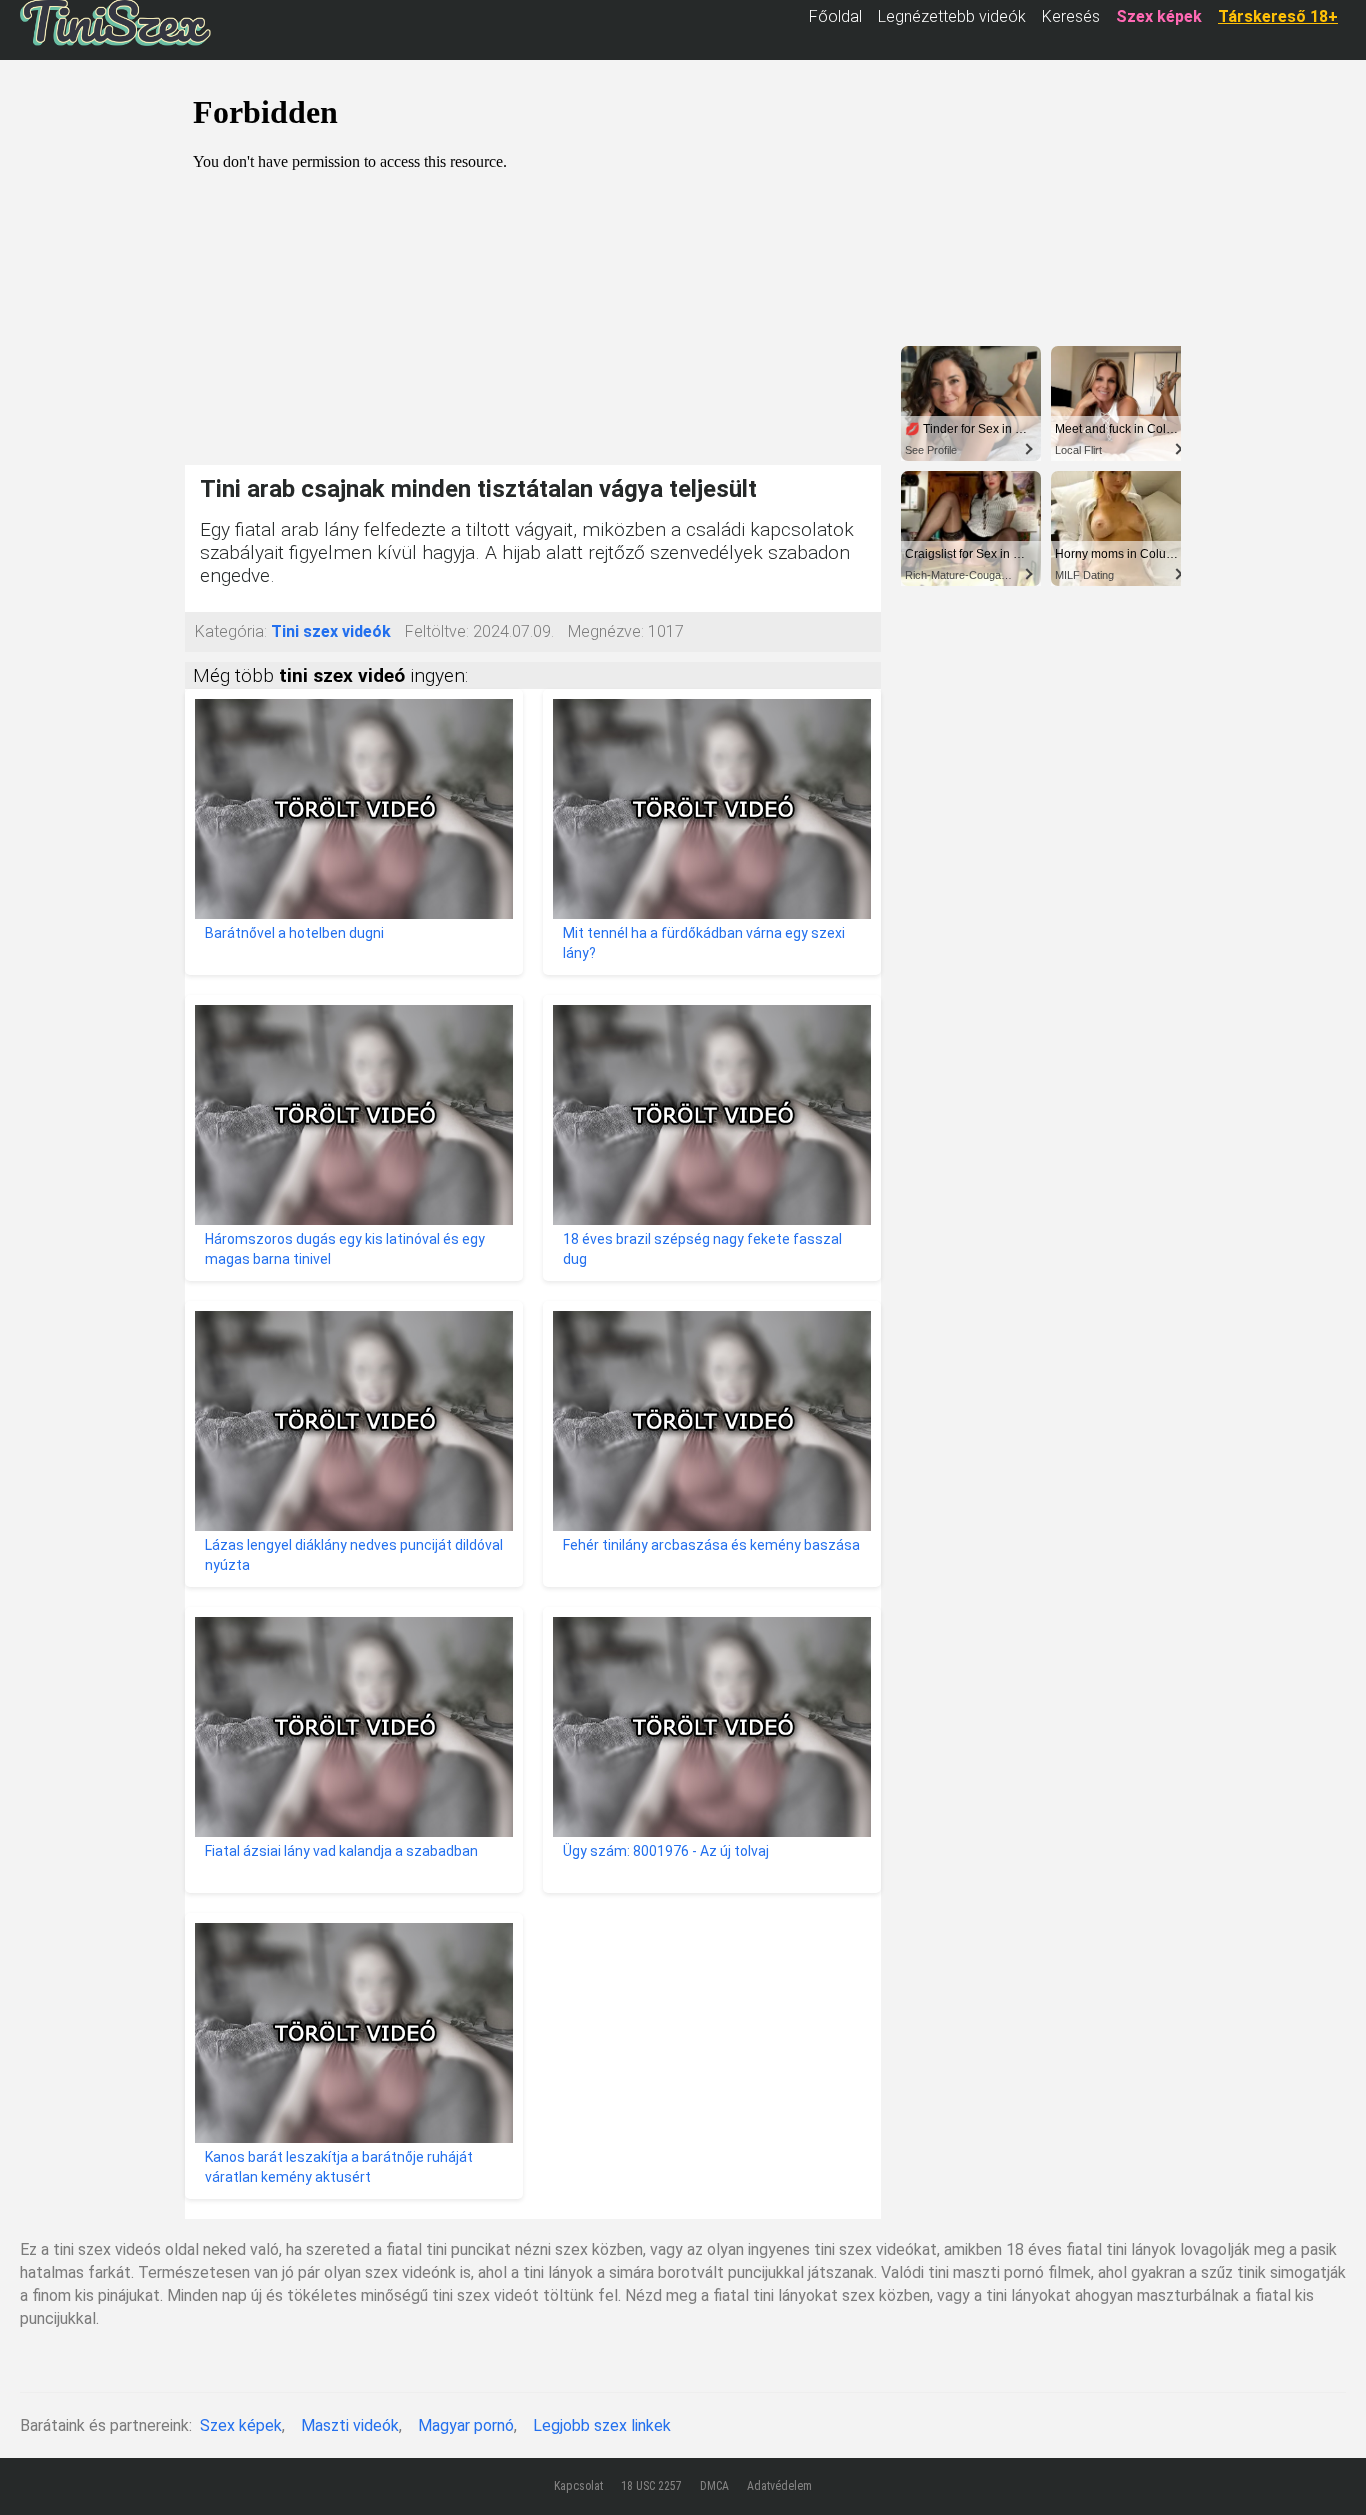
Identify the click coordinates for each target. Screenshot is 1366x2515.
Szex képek (241, 2425)
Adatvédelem (779, 2486)
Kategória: (231, 631)
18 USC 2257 (651, 2486)
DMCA (714, 2486)
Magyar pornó (466, 2425)
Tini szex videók (331, 631)
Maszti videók (350, 2425)
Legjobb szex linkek (602, 2425)
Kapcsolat (578, 2486)
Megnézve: (606, 631)
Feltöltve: (437, 631)
